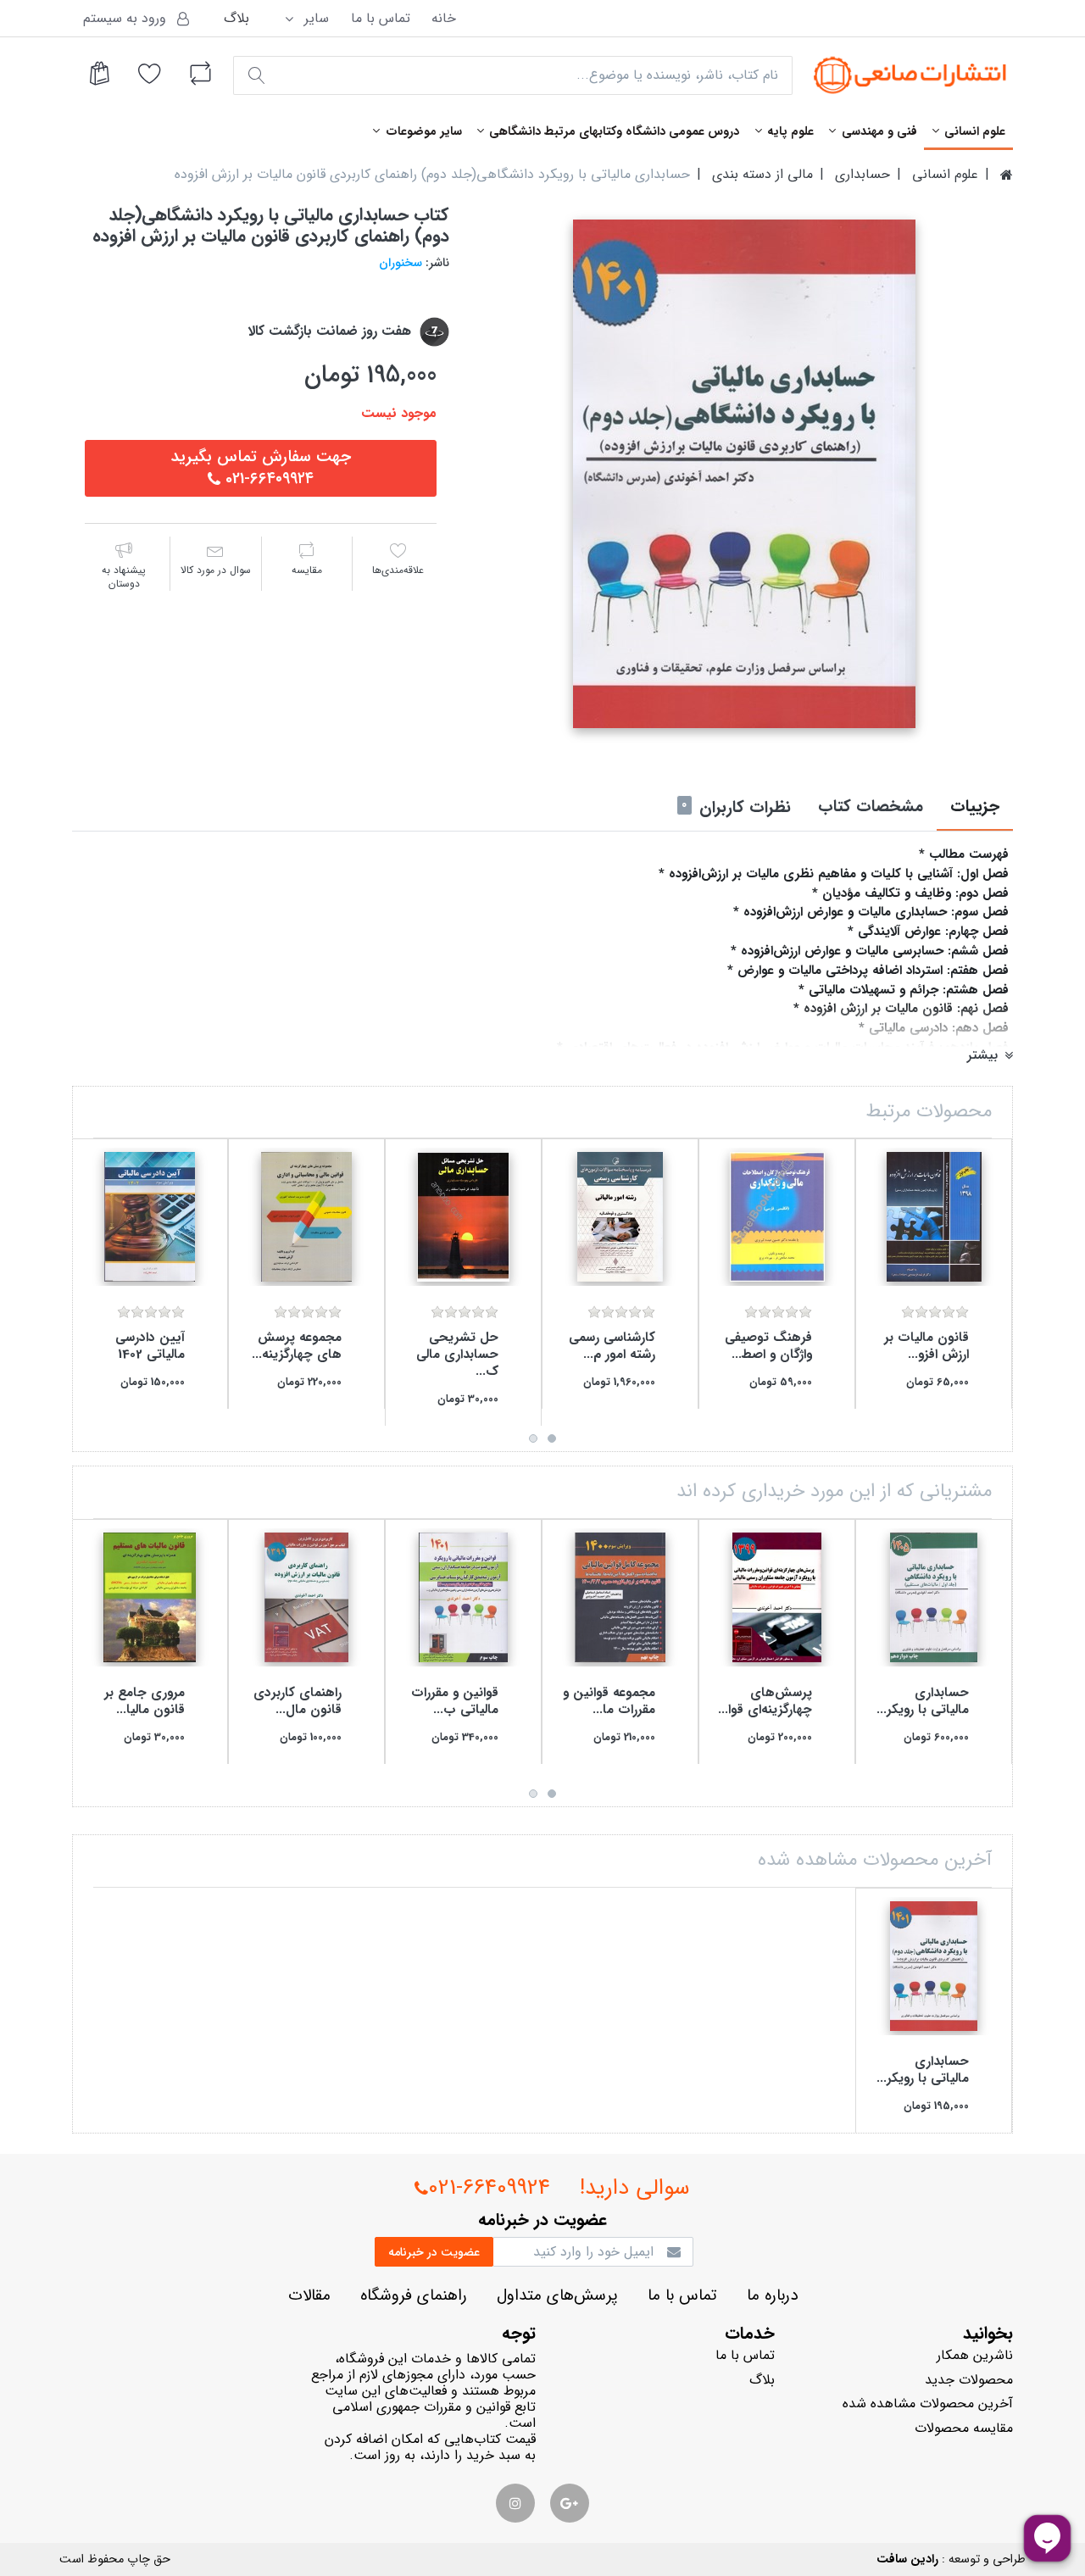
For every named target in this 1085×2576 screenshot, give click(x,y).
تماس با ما (381, 18)
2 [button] (533, 1438)
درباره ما (772, 2296)
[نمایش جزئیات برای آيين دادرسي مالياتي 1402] (150, 1217)
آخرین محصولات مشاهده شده (928, 2404)
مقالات (309, 2296)
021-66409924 (489, 2188)
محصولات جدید (969, 2380)
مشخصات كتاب (871, 807)
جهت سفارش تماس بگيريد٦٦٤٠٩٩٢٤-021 (261, 468)
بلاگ (236, 18)
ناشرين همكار (975, 2355)
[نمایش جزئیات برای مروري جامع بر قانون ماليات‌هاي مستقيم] (150, 1597)
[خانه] (1007, 175)
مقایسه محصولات (964, 2428)
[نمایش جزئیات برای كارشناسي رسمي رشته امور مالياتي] (620, 1217)
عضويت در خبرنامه (434, 2252)
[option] (744, 474)
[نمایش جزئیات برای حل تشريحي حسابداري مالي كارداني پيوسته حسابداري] (463, 1217)
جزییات (975, 807)
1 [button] (552, 1438)
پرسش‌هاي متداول (557, 2296)
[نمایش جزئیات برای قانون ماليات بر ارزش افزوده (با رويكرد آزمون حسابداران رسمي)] (934, 1217)
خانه (444, 18)
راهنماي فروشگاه (414, 2296)
